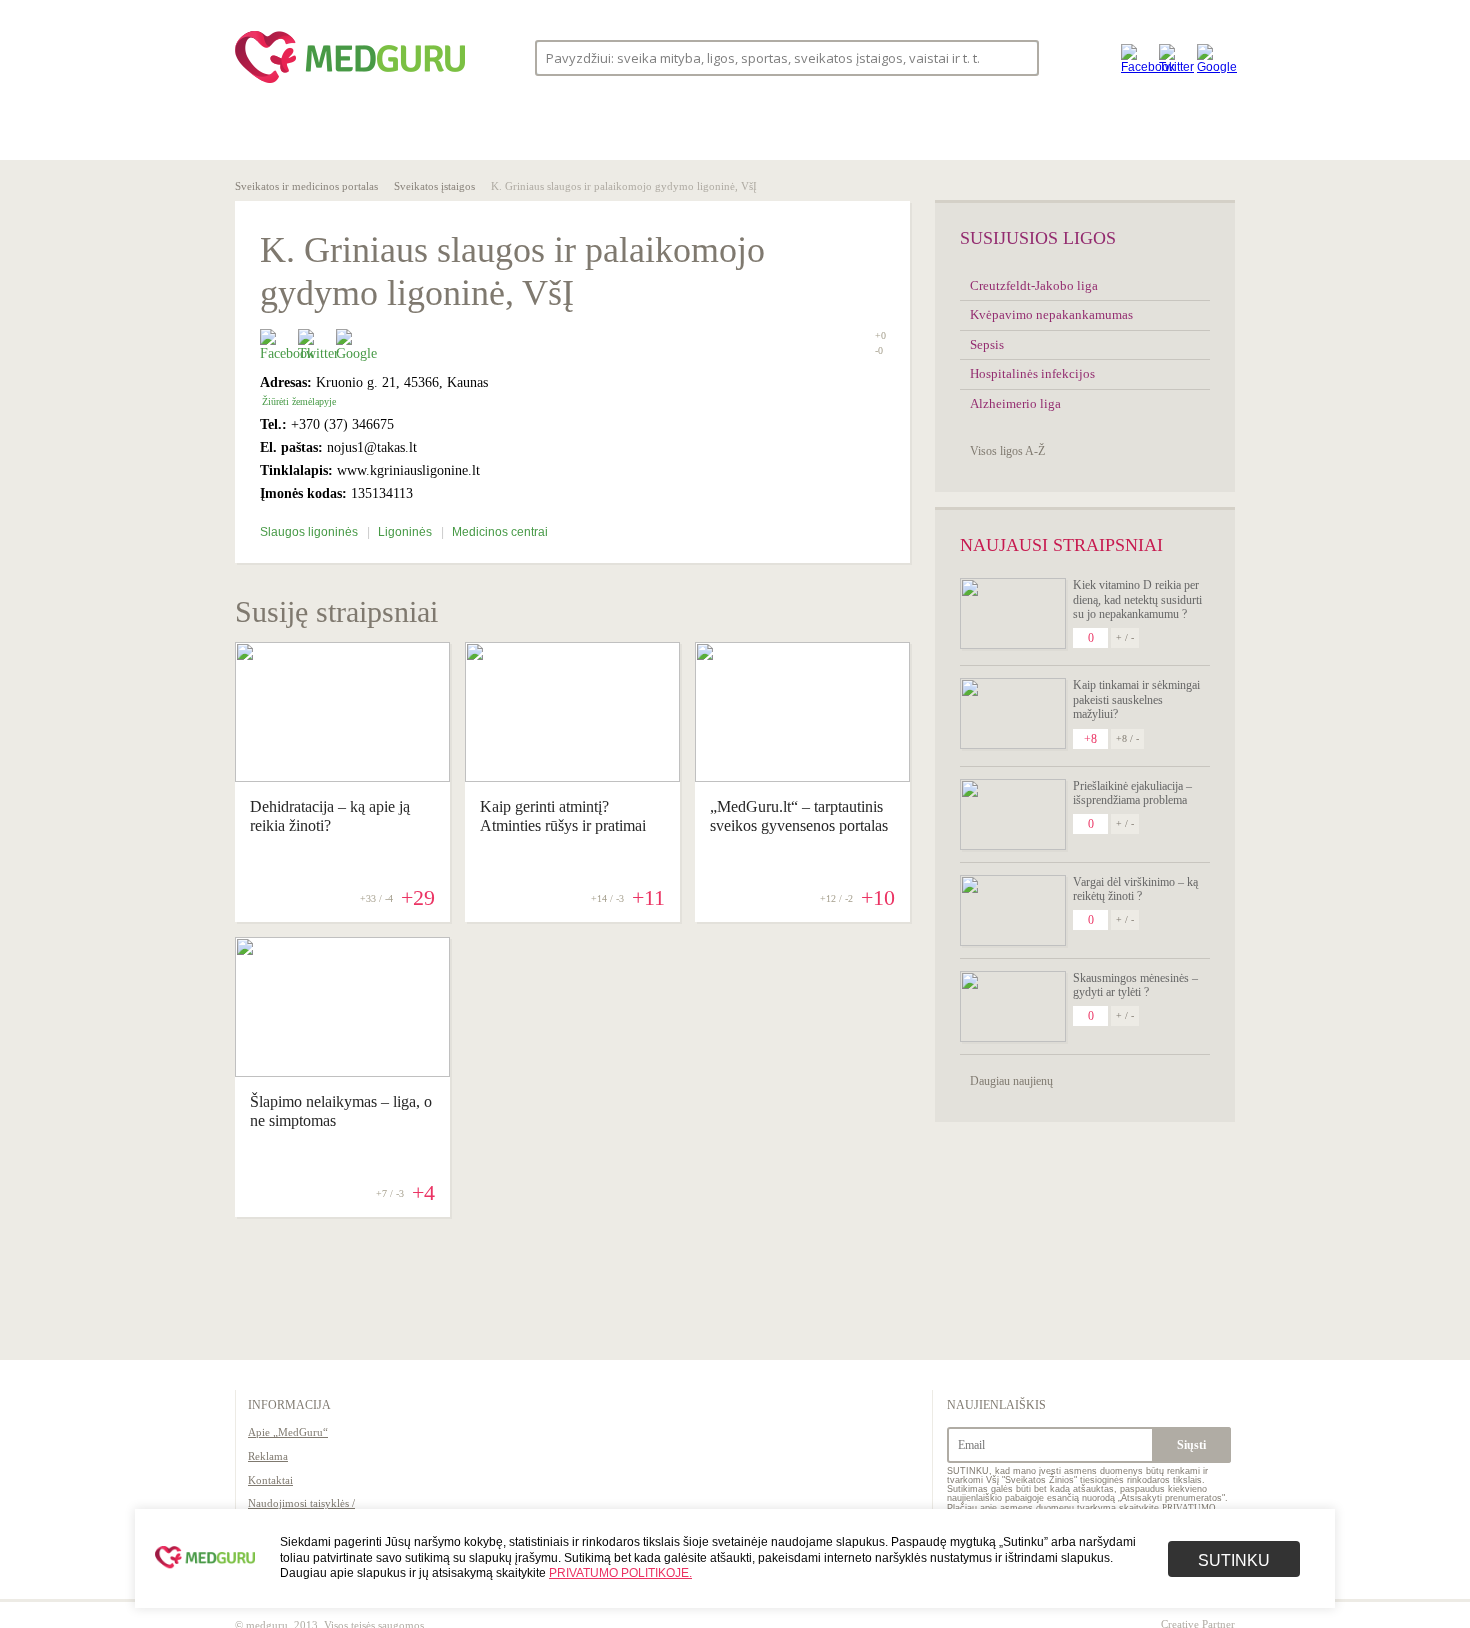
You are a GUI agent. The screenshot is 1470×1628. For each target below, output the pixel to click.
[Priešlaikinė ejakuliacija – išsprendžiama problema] (1013, 814)
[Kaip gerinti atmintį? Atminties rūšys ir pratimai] (572, 777)
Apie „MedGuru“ (288, 1432)
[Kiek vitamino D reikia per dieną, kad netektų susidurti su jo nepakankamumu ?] (1013, 613)
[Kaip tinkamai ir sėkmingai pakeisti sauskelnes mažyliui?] (1013, 713)
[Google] (1211, 57)
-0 (879, 351)
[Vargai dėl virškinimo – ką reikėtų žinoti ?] (1013, 910)
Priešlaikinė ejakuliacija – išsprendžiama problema (1132, 793)
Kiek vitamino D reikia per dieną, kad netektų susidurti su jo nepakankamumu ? (1137, 599)
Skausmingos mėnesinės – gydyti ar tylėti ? (1135, 985)
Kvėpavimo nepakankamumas (1051, 314)
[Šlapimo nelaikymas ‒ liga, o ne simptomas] (342, 1072)
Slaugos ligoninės (310, 532)
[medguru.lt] (350, 83)
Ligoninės (406, 532)
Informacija (289, 1405)
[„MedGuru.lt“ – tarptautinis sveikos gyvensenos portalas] (802, 777)
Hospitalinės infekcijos (1032, 373)
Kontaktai (270, 1480)
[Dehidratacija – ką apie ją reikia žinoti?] (342, 777)
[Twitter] (1173, 57)
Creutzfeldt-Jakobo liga (1034, 285)
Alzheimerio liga (1015, 403)
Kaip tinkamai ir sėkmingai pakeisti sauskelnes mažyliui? (1136, 699)
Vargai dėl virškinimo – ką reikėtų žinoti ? (1135, 889)
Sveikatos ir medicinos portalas (306, 186)
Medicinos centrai (500, 532)
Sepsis (987, 344)
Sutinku (1234, 1560)
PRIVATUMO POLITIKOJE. (620, 1573)
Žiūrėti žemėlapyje (299, 401)
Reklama (268, 1456)
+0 (880, 335)
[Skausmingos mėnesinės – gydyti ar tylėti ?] (1013, 1006)
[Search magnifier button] (1017, 56)
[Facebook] (1135, 57)
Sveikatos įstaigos (434, 186)
